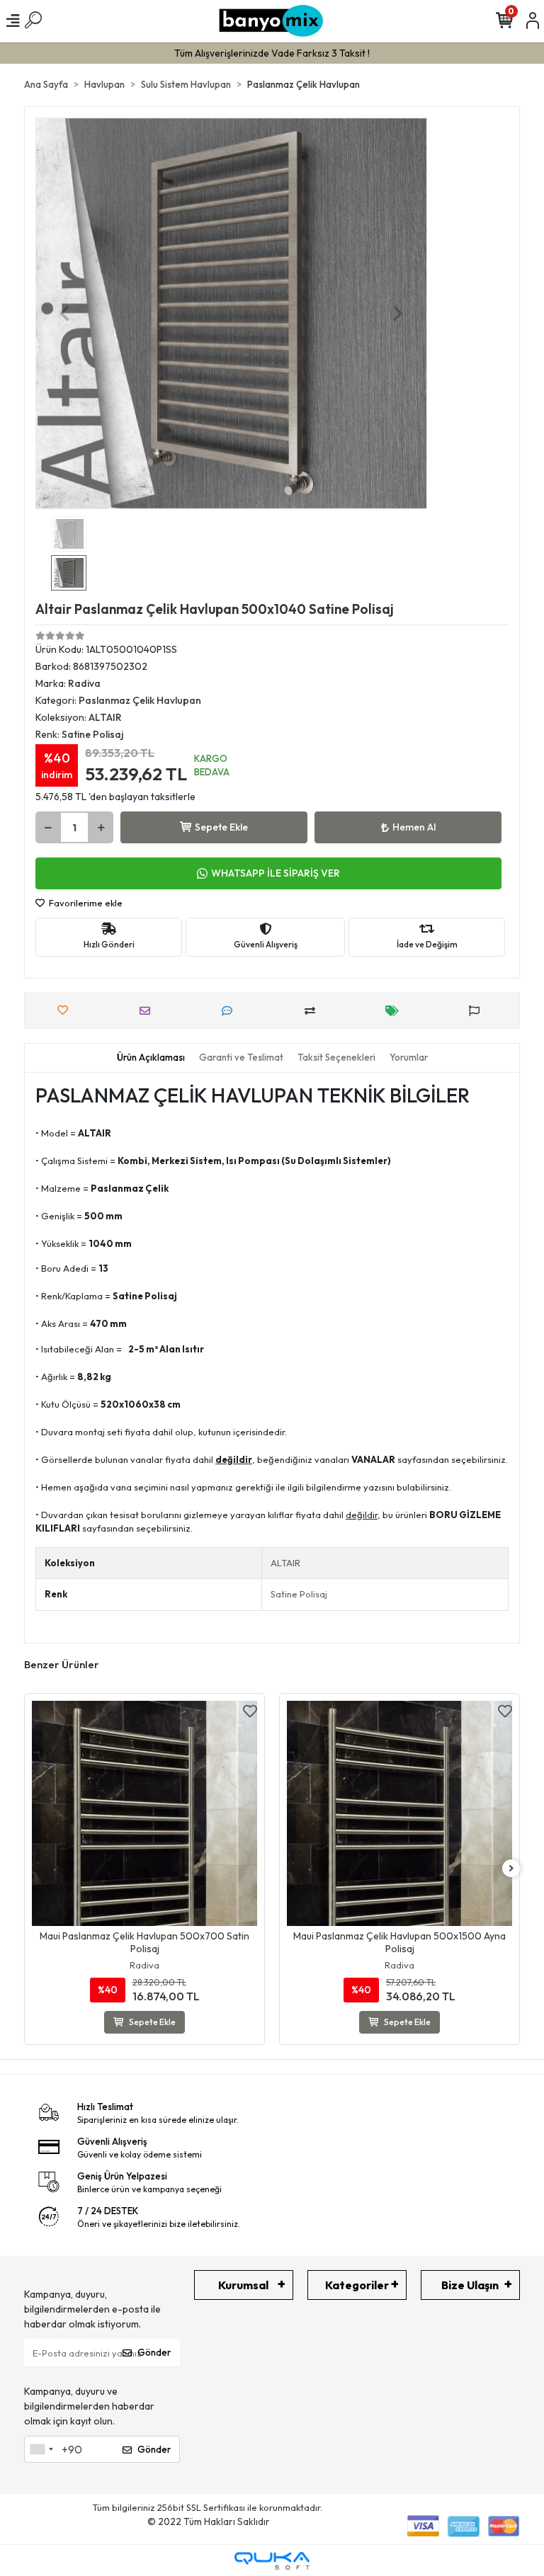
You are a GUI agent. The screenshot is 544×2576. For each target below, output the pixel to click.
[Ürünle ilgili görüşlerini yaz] (231, 1011)
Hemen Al (414, 827)
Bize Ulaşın (470, 2285)
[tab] (151, 1058)
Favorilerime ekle (85, 903)
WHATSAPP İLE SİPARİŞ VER (276, 873)
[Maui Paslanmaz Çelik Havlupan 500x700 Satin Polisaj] (144, 1813)
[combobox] (41, 2449)
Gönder (154, 2352)
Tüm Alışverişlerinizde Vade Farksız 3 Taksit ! (272, 53)
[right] (511, 1869)
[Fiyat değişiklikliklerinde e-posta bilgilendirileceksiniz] (396, 1011)
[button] (65, 313)
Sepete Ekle (221, 827)
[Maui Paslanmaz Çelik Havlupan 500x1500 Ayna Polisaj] (399, 1813)
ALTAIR (285, 1563)
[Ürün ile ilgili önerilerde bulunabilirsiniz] (478, 1011)
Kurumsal (243, 2285)
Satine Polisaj (299, 1594)
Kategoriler (357, 2285)
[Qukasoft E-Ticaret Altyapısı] (272, 2561)
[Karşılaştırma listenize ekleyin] (313, 1011)
